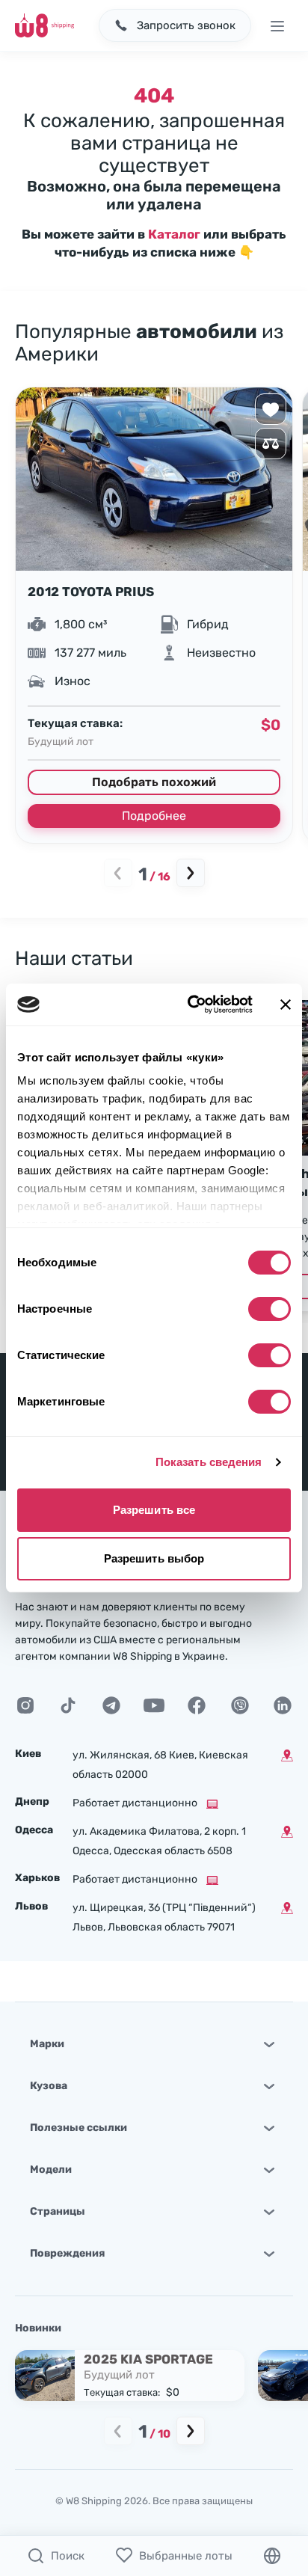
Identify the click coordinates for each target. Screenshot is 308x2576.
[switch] (269, 1309)
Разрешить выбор (154, 1558)
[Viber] (240, 1705)
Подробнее (154, 816)
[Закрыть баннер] (286, 1005)
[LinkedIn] (283, 1705)
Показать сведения (209, 1462)
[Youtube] (154, 1705)
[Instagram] (25, 1705)
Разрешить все (154, 1510)
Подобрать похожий (154, 782)
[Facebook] (197, 1705)
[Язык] (272, 2556)
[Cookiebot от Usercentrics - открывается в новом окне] (191, 1005)
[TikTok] (68, 1705)
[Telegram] (111, 1705)
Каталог (174, 234)
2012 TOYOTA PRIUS (91, 592)
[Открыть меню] (277, 25)
